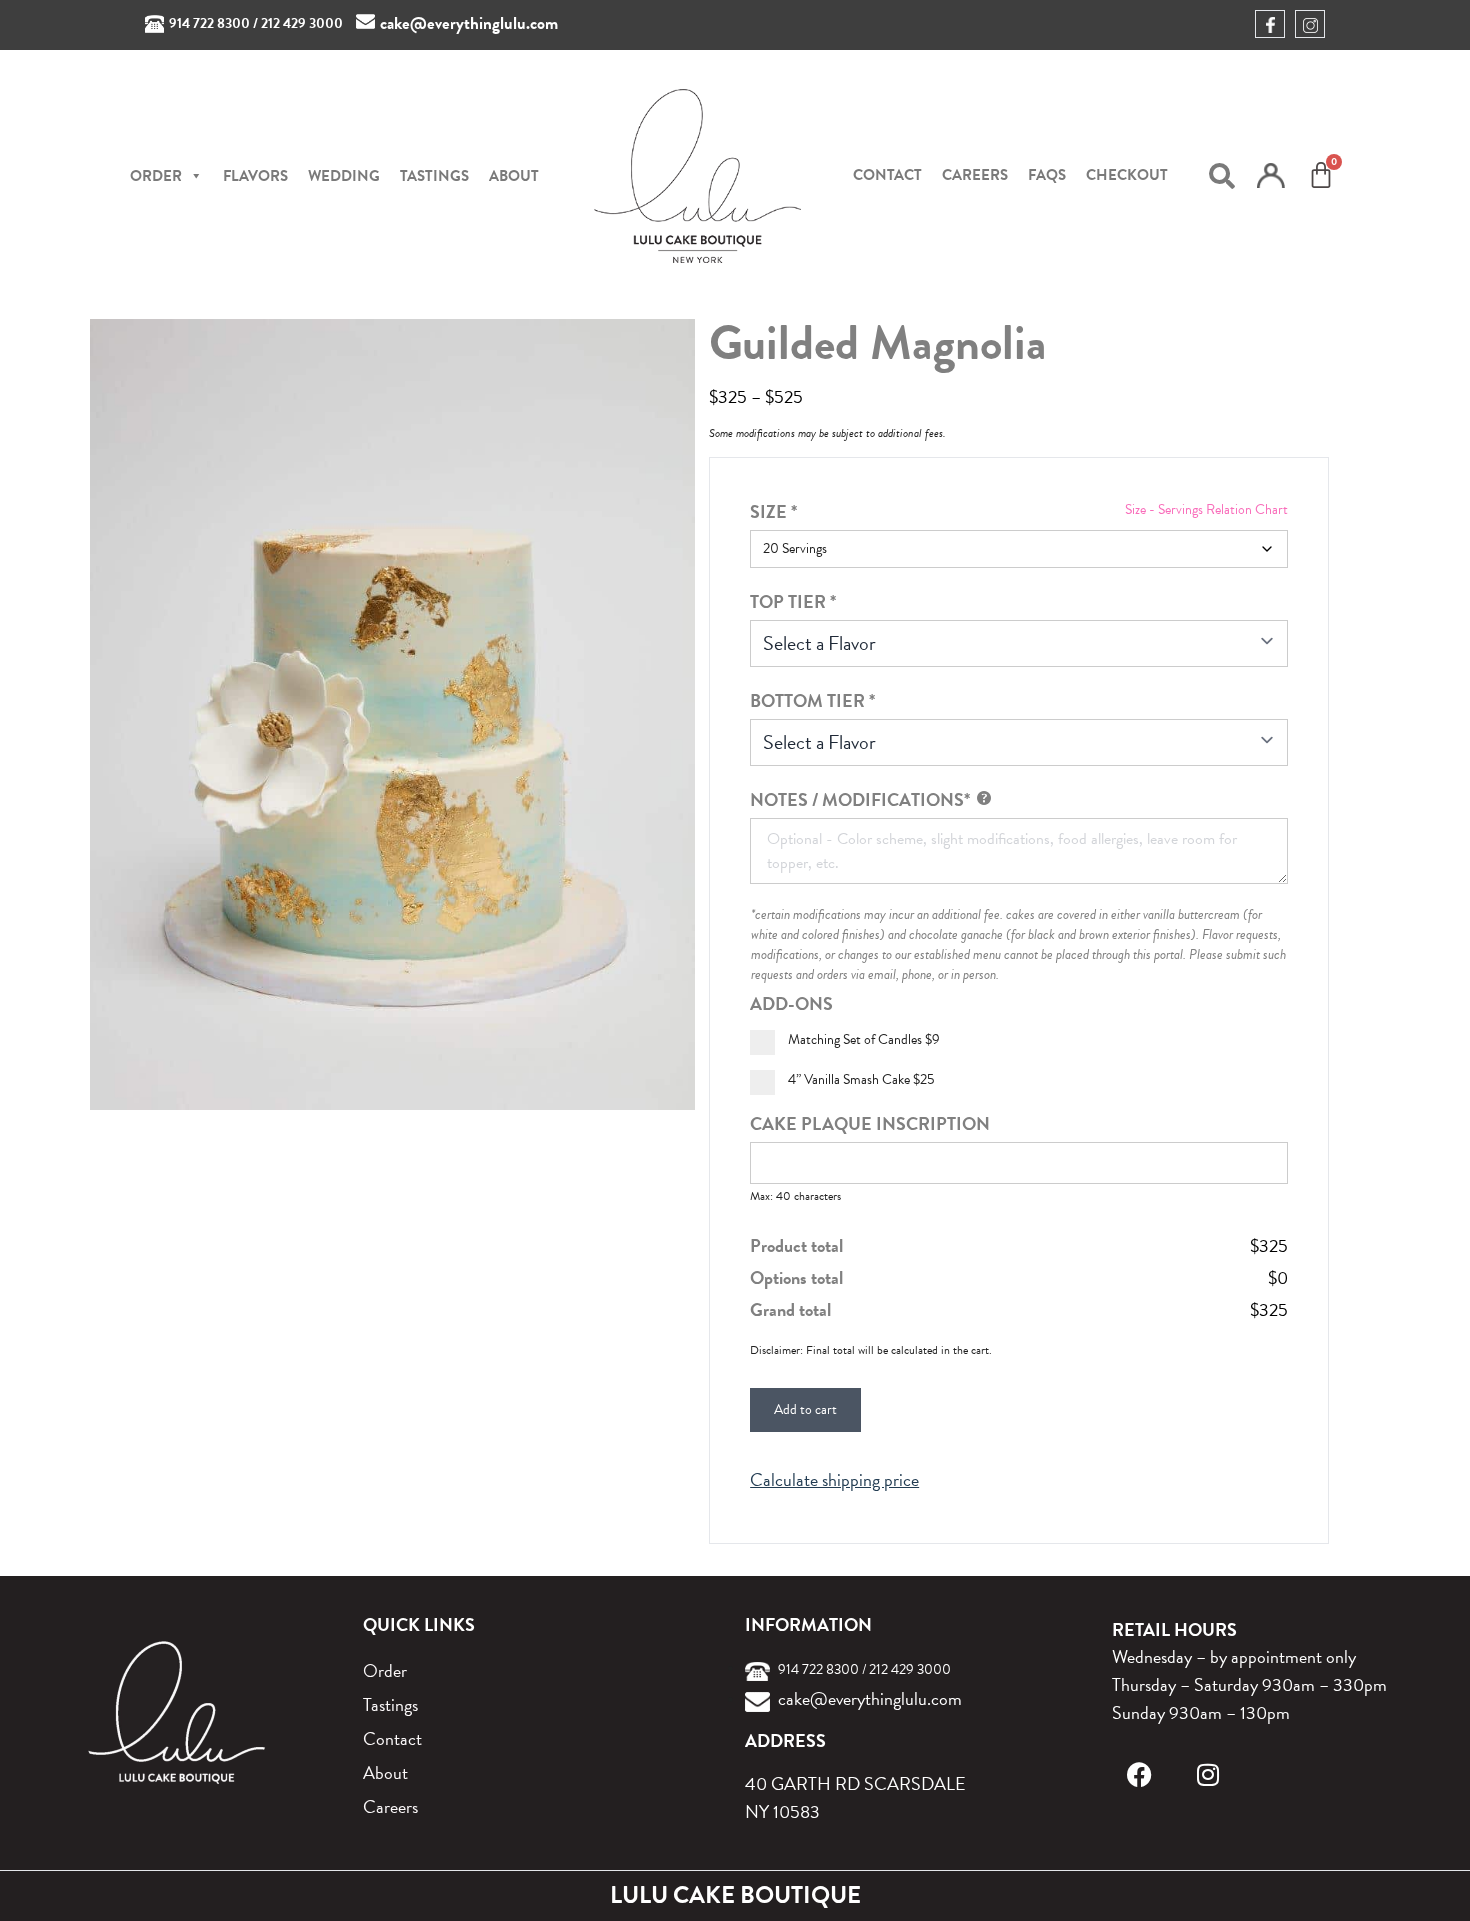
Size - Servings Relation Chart (1206, 510)
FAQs (1047, 175)
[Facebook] (1139, 1774)
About (514, 176)
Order (385, 1670)
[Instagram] (1207, 1774)
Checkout (1127, 175)
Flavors (255, 176)
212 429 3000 (302, 23)
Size (773, 511)
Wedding (344, 176)
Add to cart (805, 1409)
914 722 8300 (209, 23)
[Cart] (1321, 175)
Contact (887, 175)
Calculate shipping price (834, 1480)
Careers (975, 175)
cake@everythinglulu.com (469, 23)
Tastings (434, 176)
